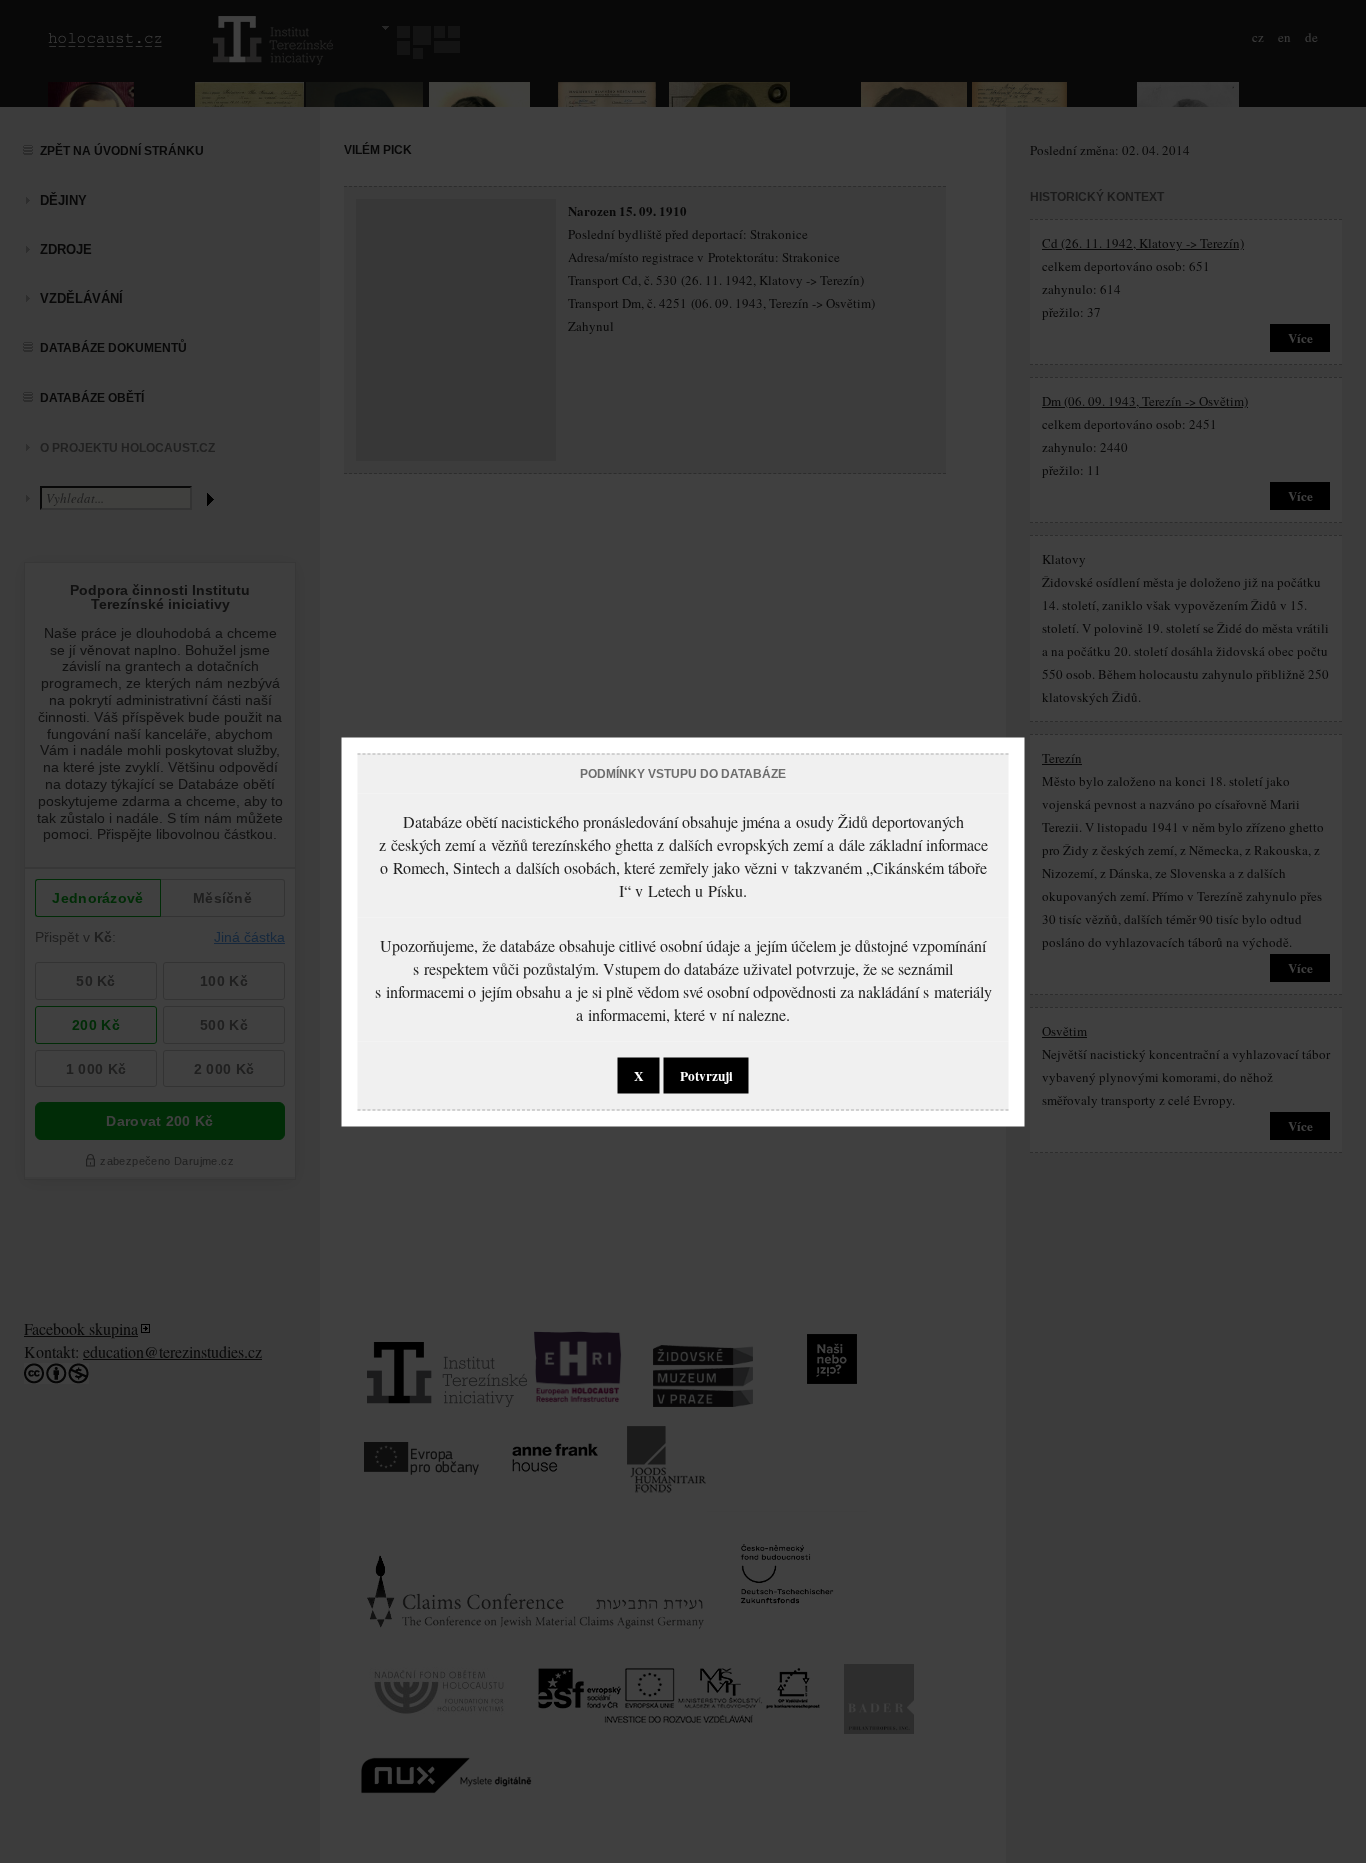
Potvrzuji (706, 1075)
